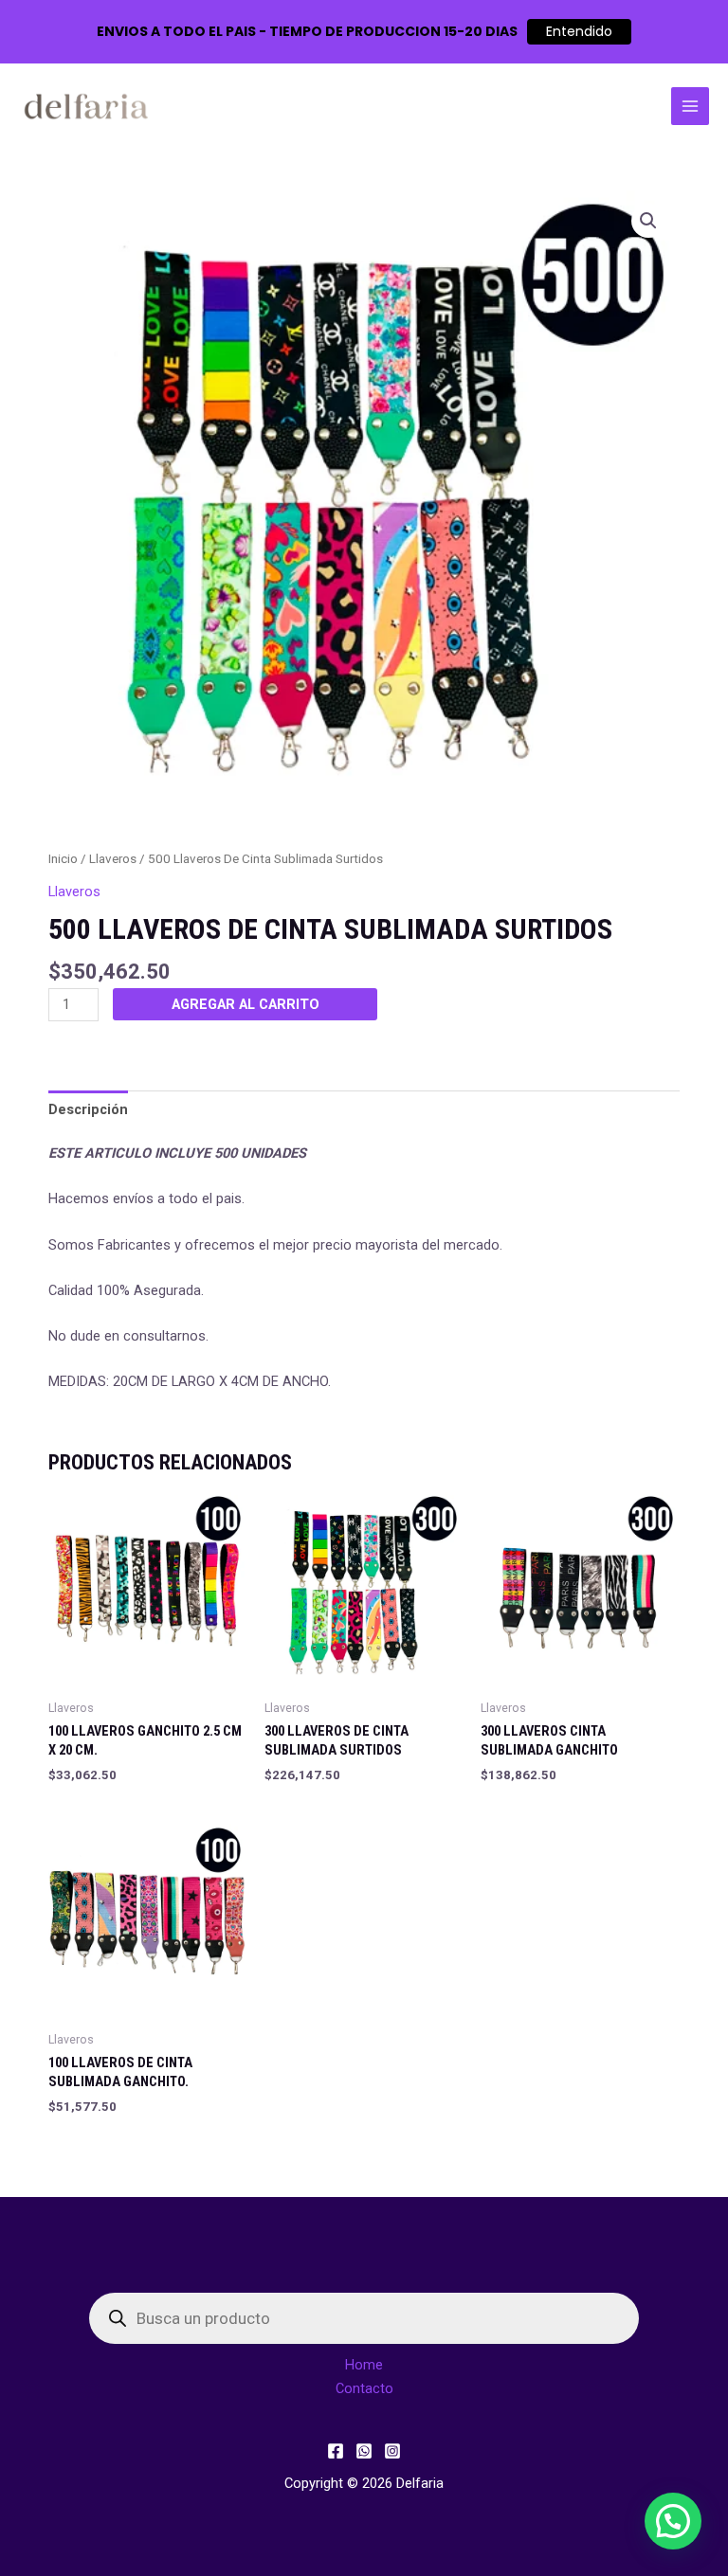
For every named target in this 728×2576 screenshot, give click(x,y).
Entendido (579, 31)
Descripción (88, 1109)
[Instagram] (392, 2451)
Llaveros (113, 859)
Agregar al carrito (246, 1004)
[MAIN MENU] (690, 106)
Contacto (364, 2388)
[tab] (88, 1109)
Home (364, 2365)
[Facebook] (336, 2451)
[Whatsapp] (364, 2451)
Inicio (63, 859)
